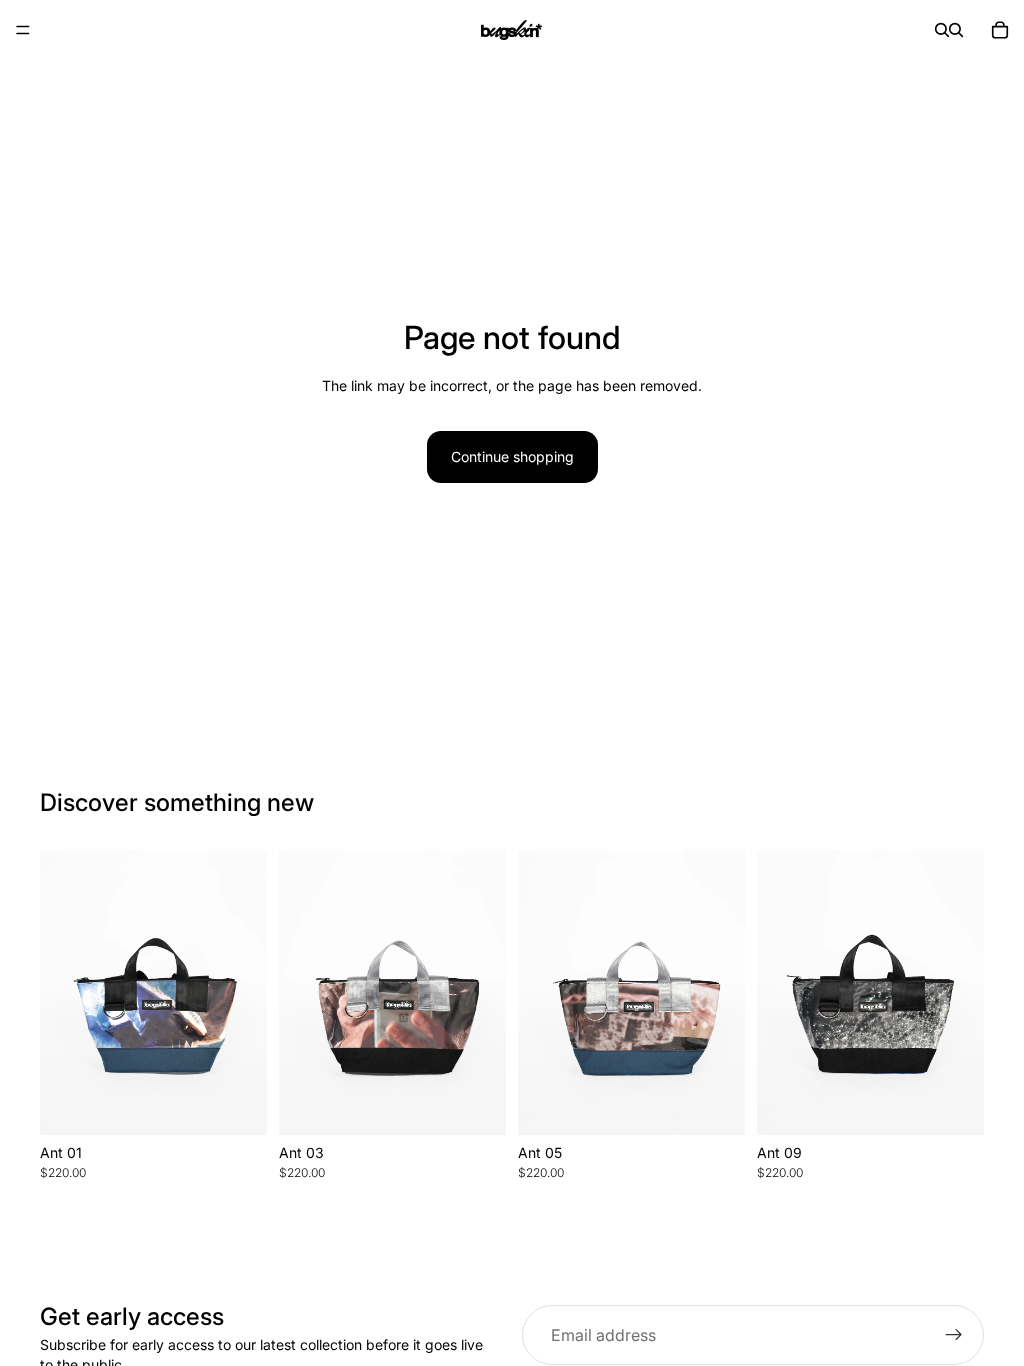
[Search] (942, 30)
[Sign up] (954, 1335)
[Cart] (1000, 30)
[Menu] (23, 30)
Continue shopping (512, 456)
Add (253, 1103)
